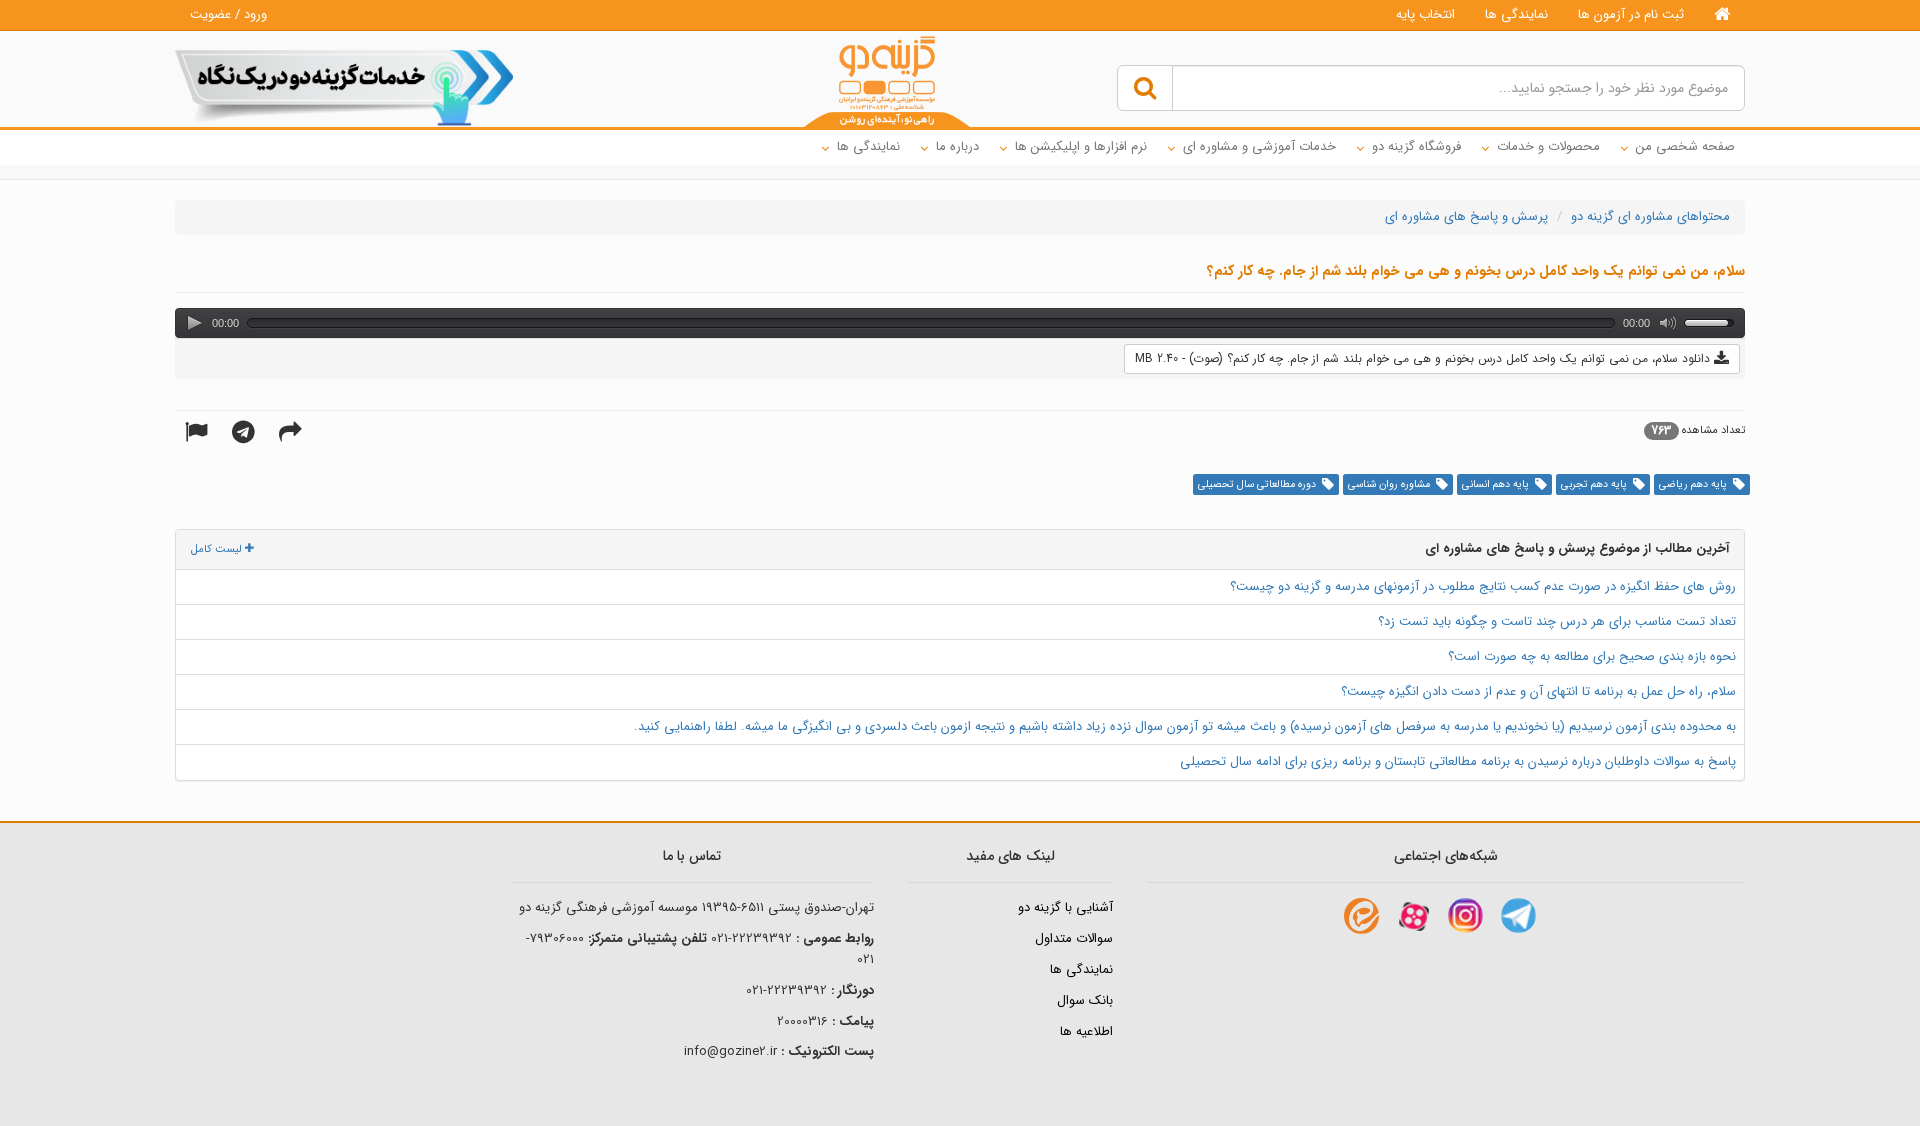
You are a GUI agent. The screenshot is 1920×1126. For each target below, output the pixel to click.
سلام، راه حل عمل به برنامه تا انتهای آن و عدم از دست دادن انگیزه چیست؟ (1538, 691)
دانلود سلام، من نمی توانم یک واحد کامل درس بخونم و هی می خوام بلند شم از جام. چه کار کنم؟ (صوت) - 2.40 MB (1424, 358)
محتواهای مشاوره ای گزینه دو (1650, 216)
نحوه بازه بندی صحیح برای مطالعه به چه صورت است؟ (1592, 656)
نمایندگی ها (1516, 14)
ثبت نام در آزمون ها (1631, 14)
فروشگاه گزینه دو (1416, 146)
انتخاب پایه (1425, 14)
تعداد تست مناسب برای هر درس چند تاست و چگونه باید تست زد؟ (1557, 621)
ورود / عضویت (228, 14)
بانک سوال (1085, 1000)
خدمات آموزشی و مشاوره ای (1259, 146)
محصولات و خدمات (1548, 146)
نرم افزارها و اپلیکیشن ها (1081, 146)
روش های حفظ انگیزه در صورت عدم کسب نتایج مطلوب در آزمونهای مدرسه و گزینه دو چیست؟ (1483, 586)
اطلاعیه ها (1086, 1031)
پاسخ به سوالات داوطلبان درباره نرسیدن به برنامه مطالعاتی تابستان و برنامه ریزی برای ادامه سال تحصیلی (1458, 761)
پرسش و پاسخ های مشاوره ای (1466, 216)
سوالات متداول (1074, 938)
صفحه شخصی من (1685, 146)
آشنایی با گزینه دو (1065, 907)
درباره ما (957, 146)
